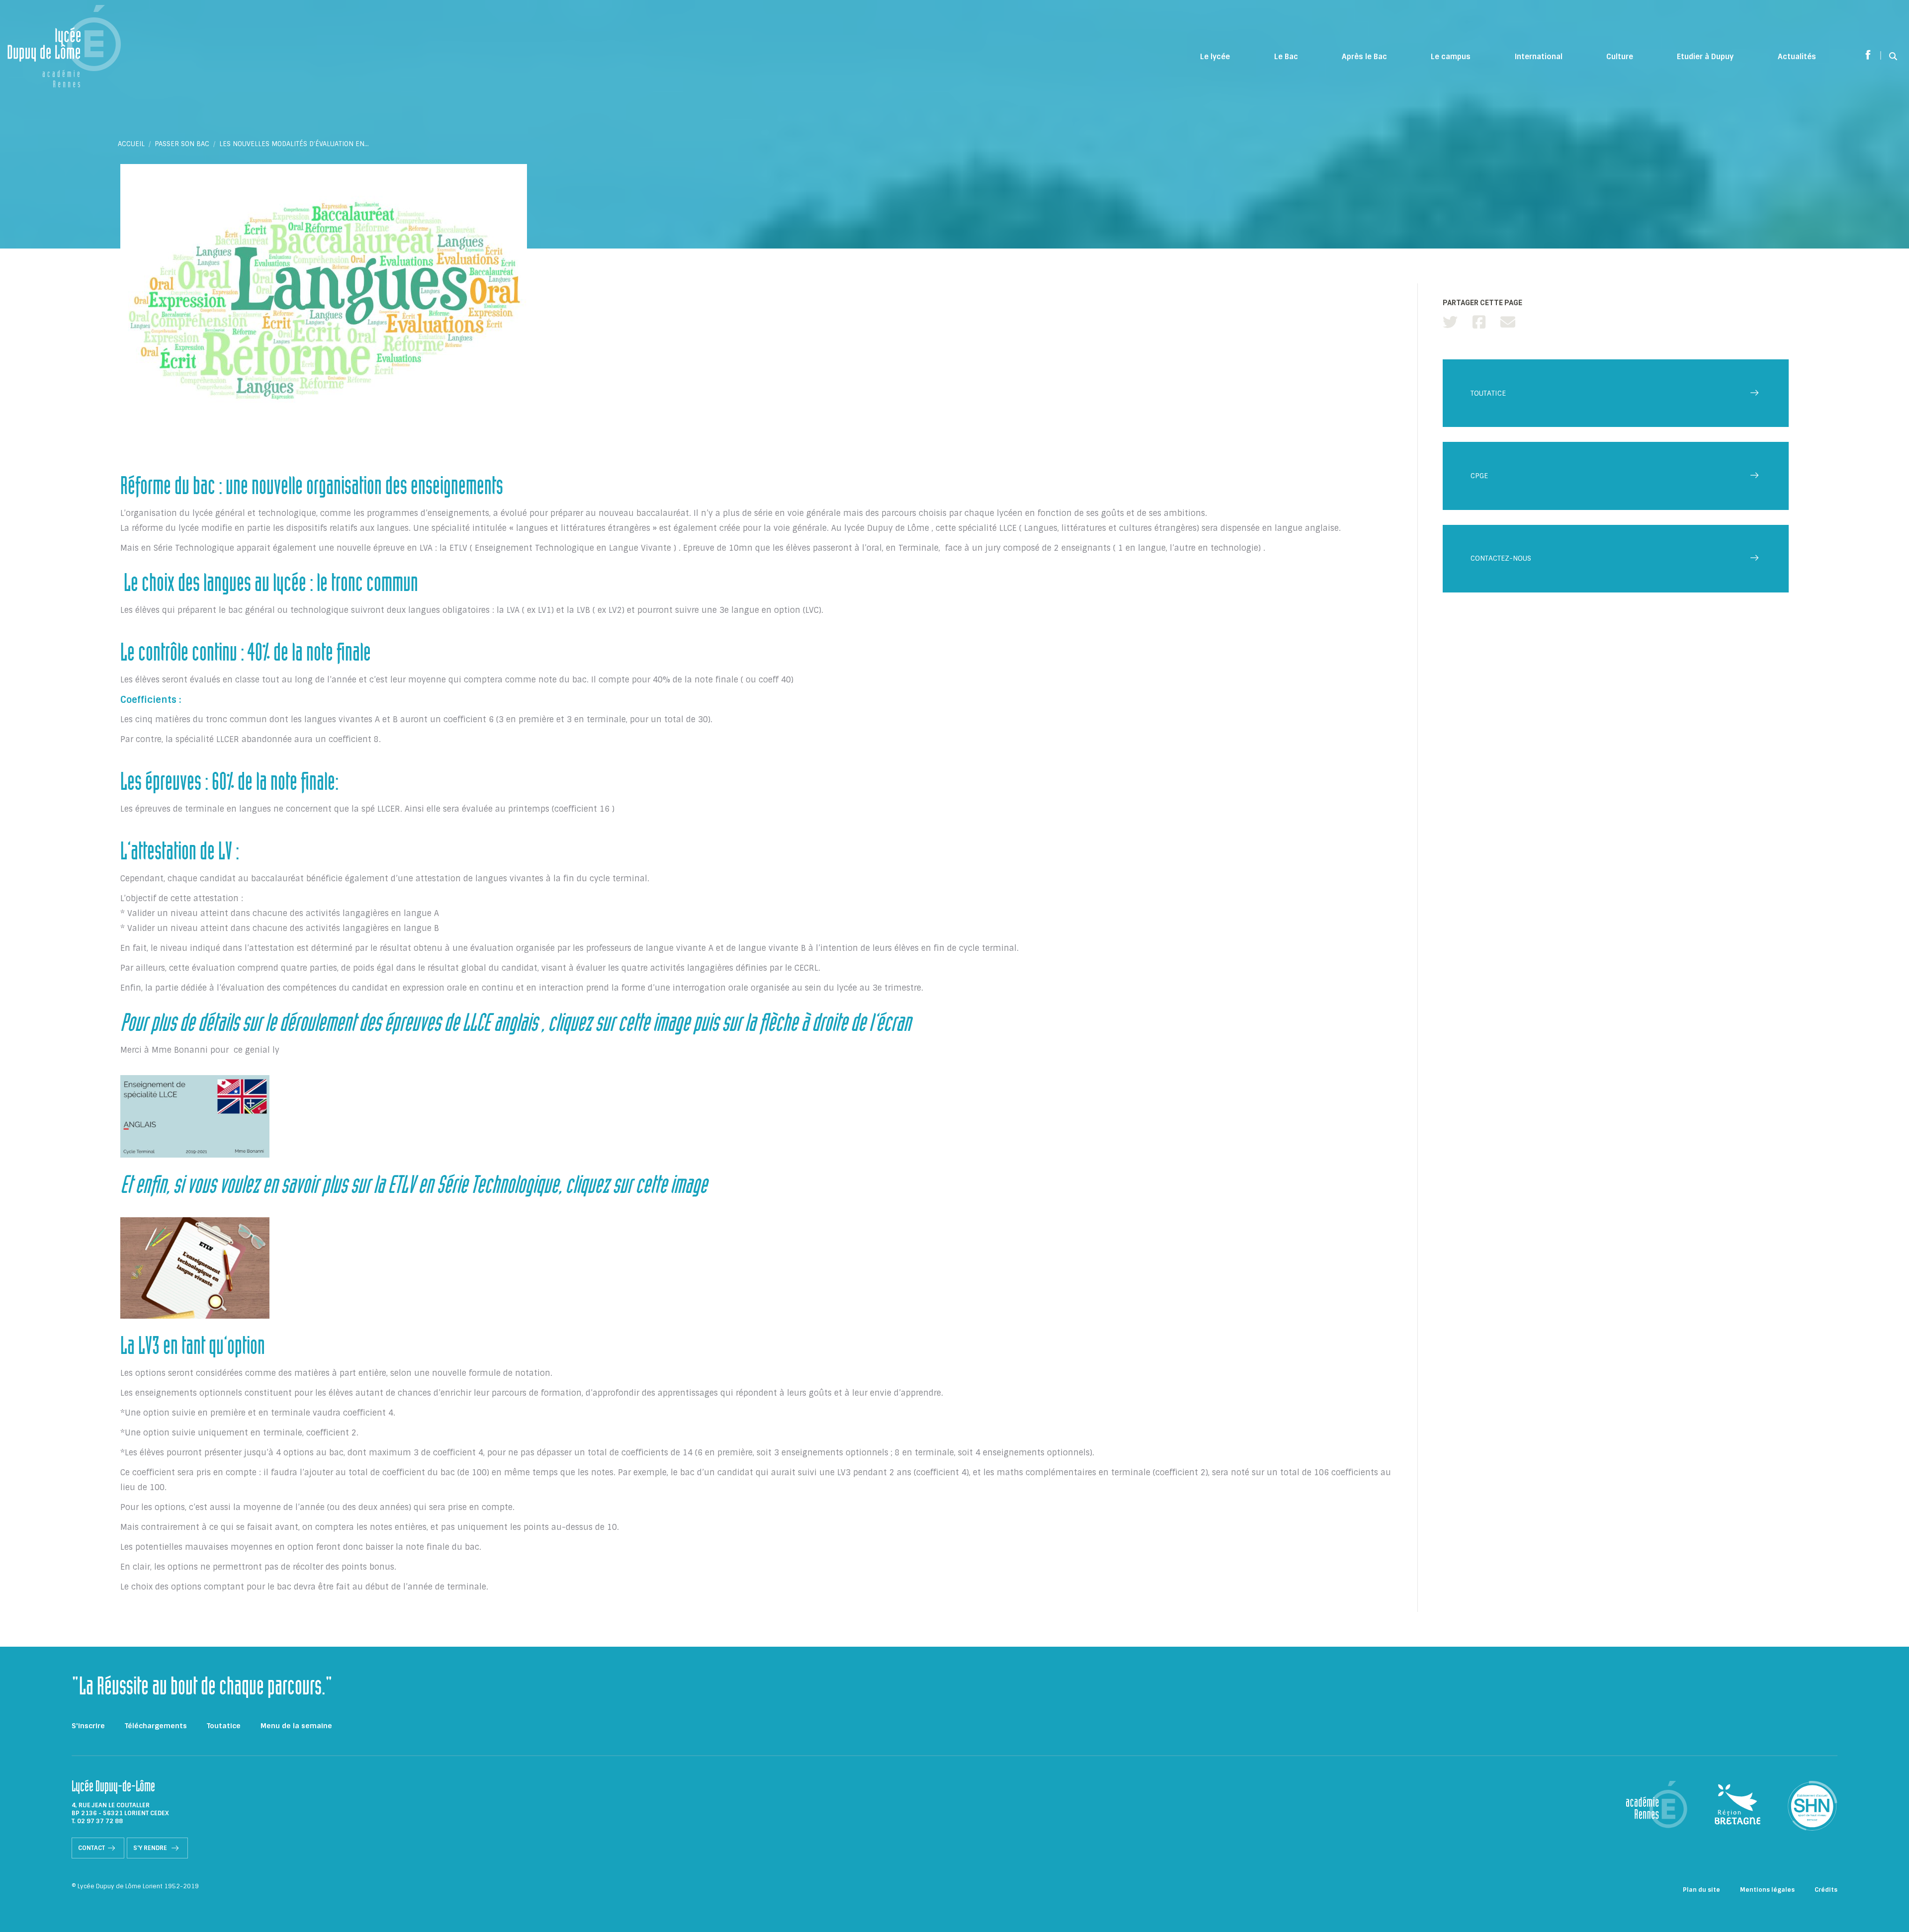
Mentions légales (1767, 1890)
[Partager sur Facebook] (1479, 322)
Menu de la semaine (296, 1726)
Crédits (1826, 1890)
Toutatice (224, 1726)
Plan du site (1701, 1890)
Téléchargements (156, 1726)
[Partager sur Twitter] (1450, 322)
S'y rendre (151, 1848)
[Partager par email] (1508, 322)
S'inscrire (88, 1726)
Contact (91, 1848)
